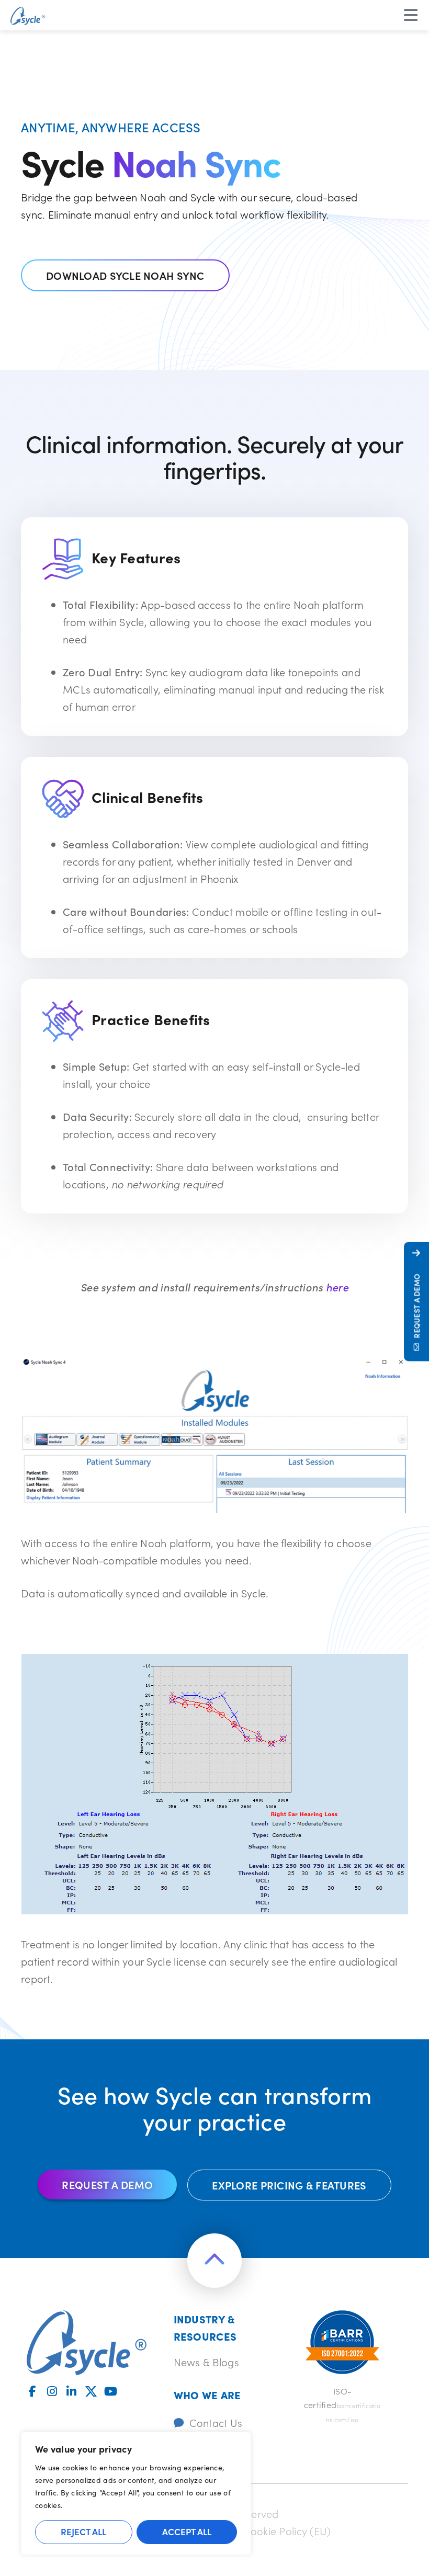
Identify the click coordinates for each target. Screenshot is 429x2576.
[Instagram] (52, 2391)
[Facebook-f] (32, 2391)
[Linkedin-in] (72, 2391)
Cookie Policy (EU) (287, 2530)
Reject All (83, 2532)
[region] (136, 2493)
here (337, 1287)
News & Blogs (206, 2362)
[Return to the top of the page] (214, 2261)
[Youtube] (110, 2391)
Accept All (187, 2532)
